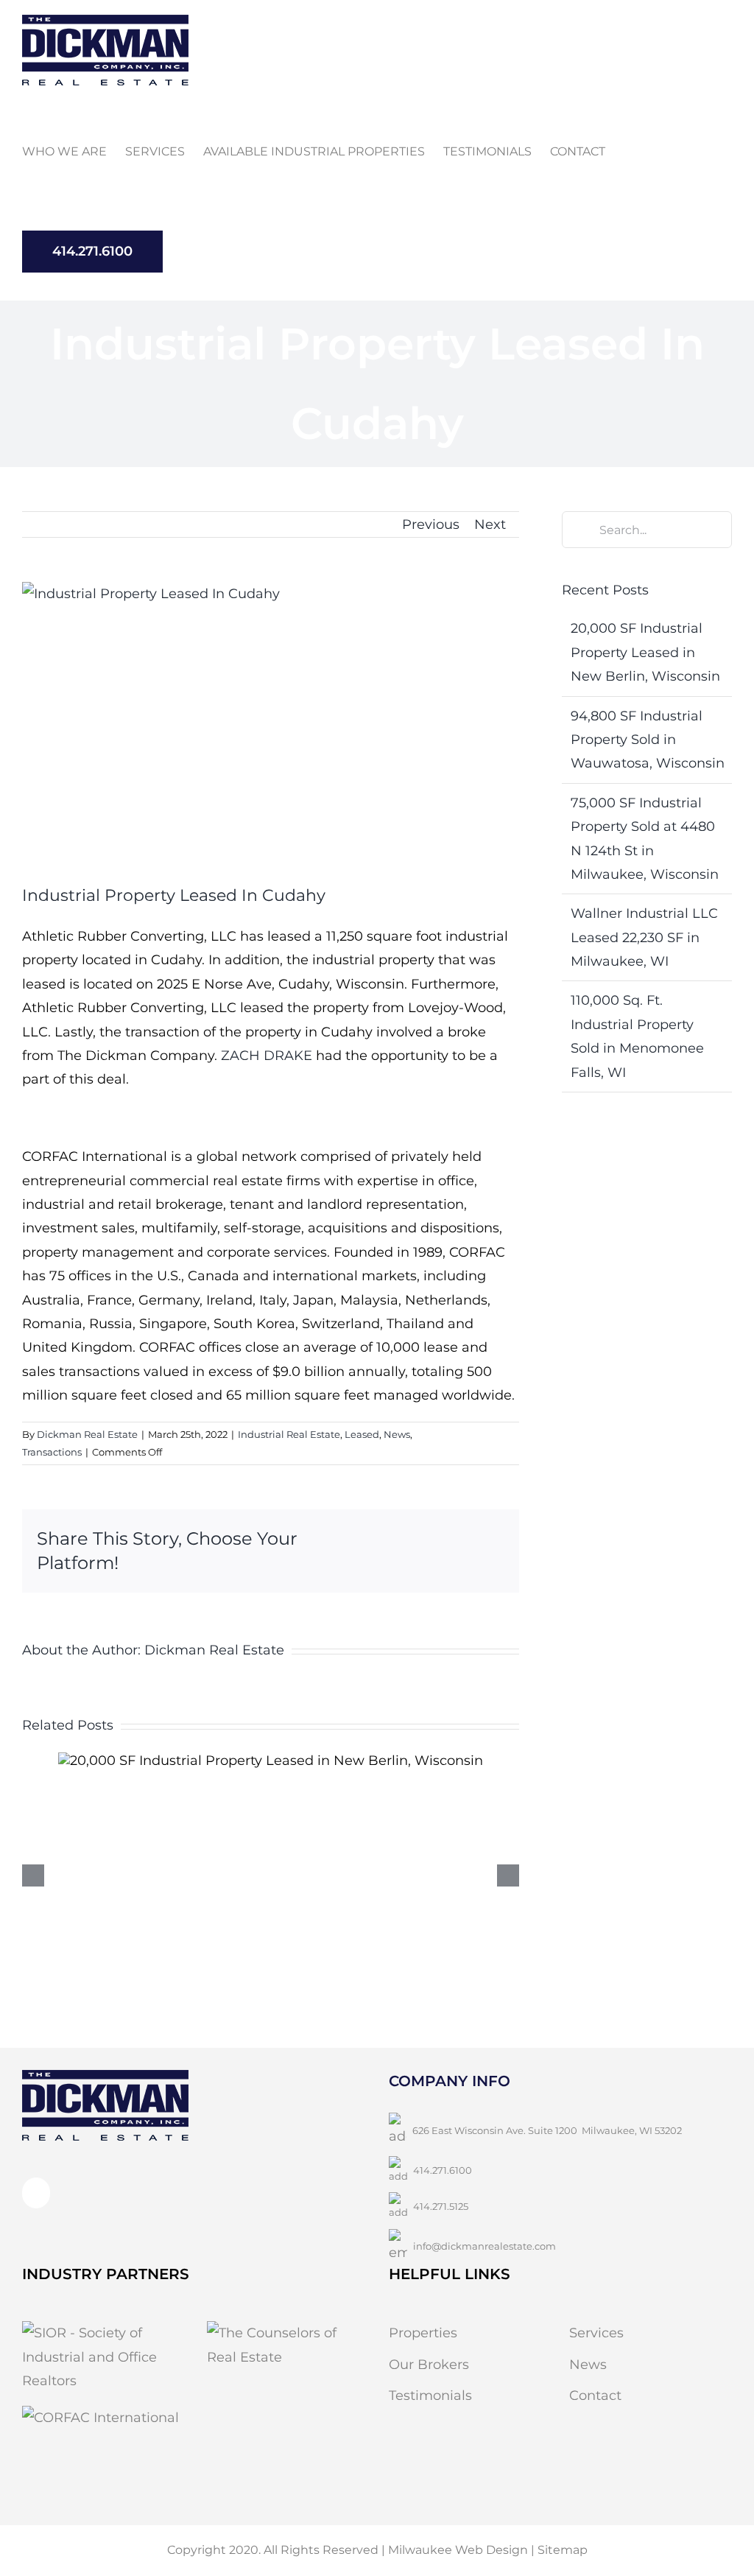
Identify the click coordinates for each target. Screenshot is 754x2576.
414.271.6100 (443, 2170)
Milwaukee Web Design (458, 2550)
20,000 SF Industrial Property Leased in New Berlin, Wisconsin (645, 652)
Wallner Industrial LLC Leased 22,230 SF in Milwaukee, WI (644, 937)
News (397, 1434)
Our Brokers (429, 2365)
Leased (362, 1434)
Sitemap (563, 2550)
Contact (595, 2396)
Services (596, 2333)
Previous (431, 524)
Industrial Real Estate (289, 1434)
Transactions (52, 1452)
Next (490, 524)
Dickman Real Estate (87, 1434)
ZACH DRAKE (267, 1056)
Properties (423, 2333)
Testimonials (430, 2396)
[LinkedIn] (36, 2193)
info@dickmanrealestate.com (485, 2246)
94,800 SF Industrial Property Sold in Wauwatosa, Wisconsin (648, 740)
